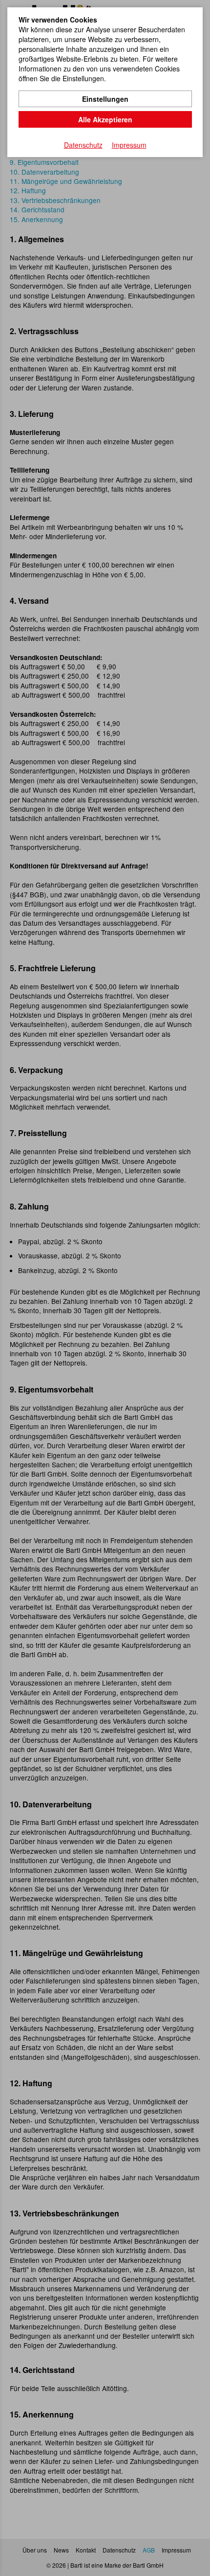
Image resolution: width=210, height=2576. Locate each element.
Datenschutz (83, 145)
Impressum (129, 145)
